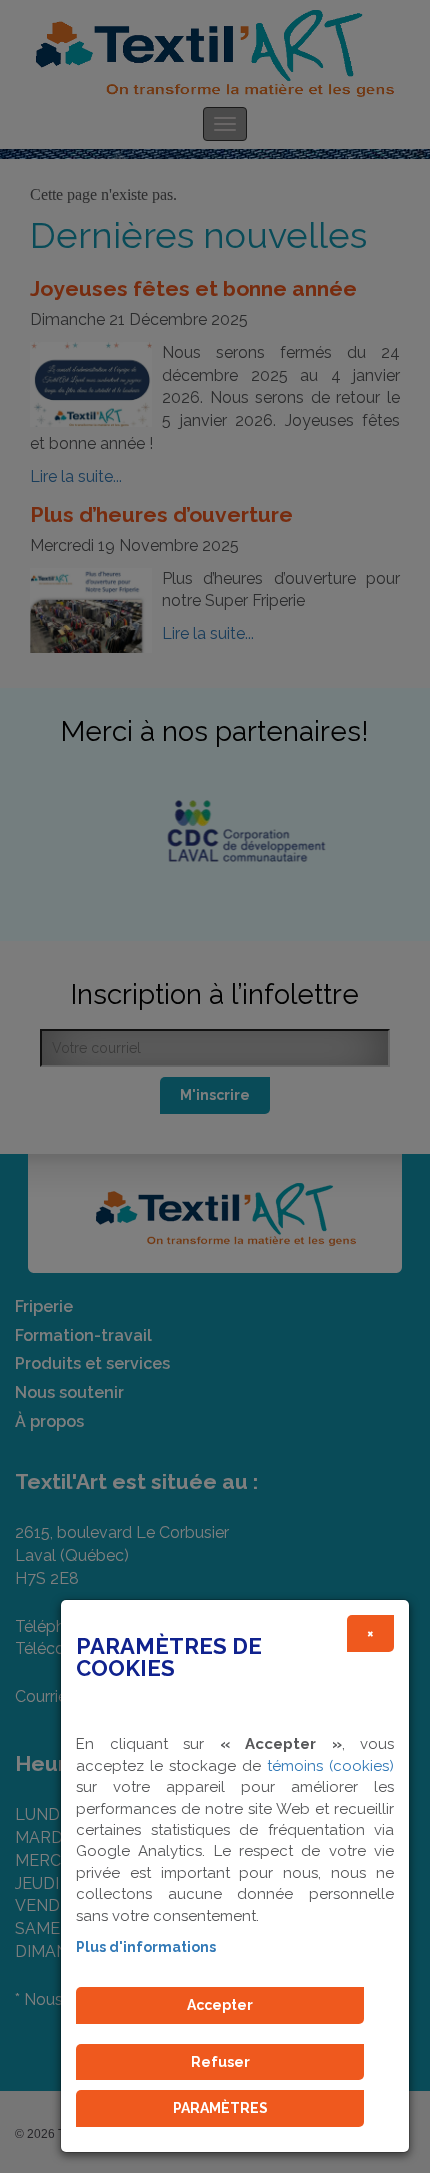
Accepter (220, 2005)
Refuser (220, 2062)
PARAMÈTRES (220, 2108)
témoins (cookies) (330, 1766)
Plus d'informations (146, 1947)
